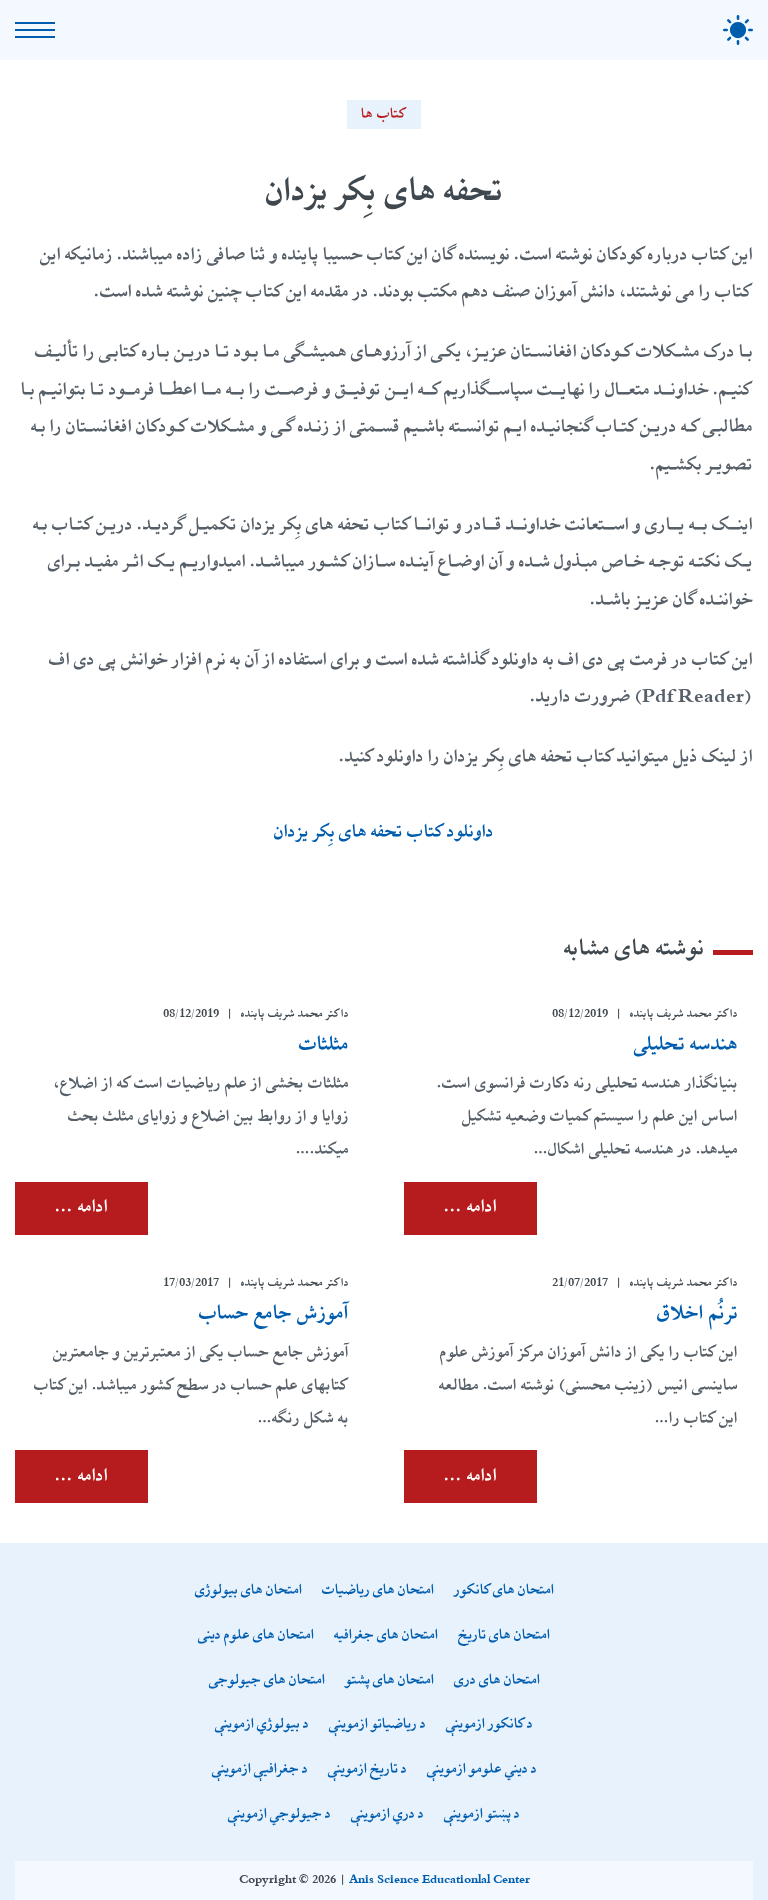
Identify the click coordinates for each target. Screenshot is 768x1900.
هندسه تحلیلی (686, 1044)
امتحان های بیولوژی (248, 1590)
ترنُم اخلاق (697, 1313)
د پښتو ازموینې (482, 1814)
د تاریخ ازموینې (367, 1769)
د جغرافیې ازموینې (260, 1769)
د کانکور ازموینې (489, 1724)
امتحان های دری (497, 1680)
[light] (738, 30)
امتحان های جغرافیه (386, 1635)
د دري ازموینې (387, 1814)
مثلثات (324, 1044)
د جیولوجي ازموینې (279, 1814)
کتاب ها (384, 114)
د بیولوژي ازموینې (262, 1724)
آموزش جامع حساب (274, 1313)
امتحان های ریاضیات (378, 1590)
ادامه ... (470, 1207)
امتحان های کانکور (504, 1590)
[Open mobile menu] (35, 30)
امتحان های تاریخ (504, 1635)
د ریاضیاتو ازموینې (377, 1724)
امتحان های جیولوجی (267, 1680)
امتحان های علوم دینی (256, 1635)
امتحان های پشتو (389, 1680)
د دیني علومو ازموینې (482, 1769)
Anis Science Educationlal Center (439, 1880)
